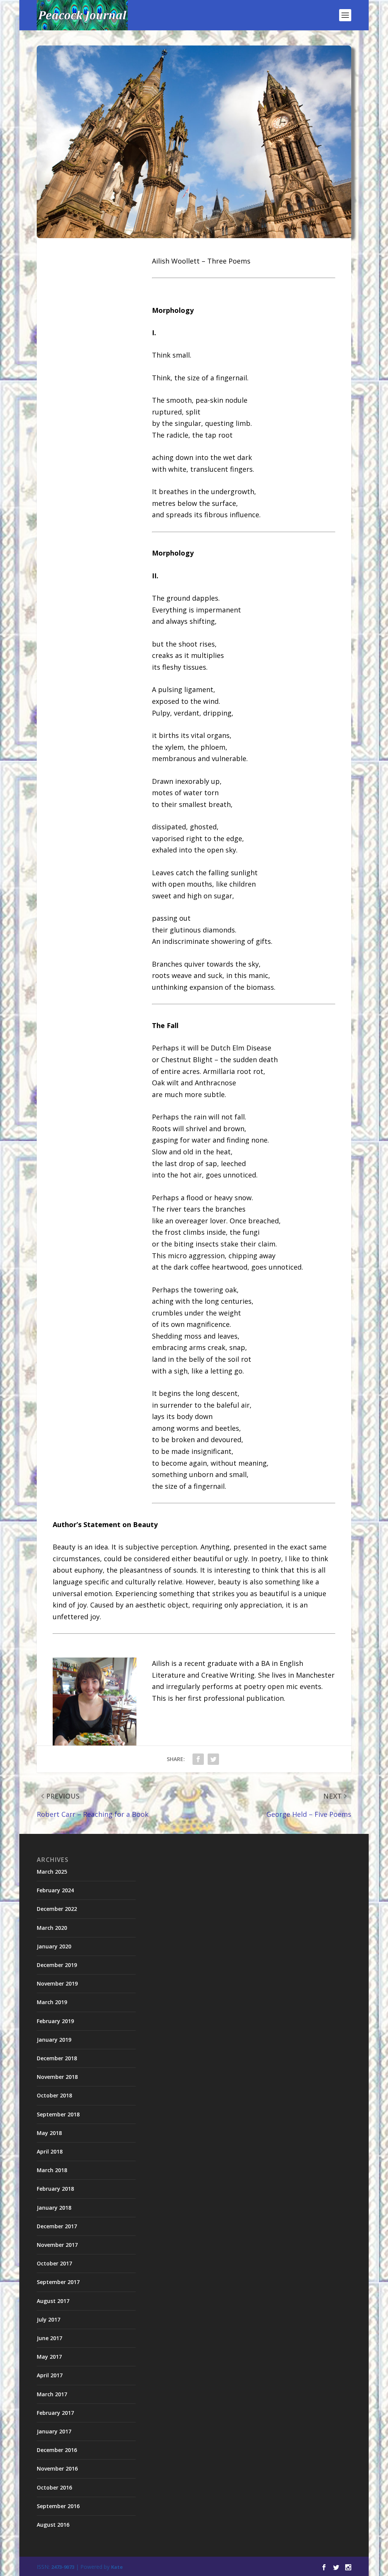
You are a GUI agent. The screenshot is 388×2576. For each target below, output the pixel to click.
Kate (117, 2567)
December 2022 (57, 1909)
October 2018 (54, 2095)
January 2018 (54, 2208)
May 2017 (49, 2357)
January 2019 (54, 2040)
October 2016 (54, 2487)
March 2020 (52, 1928)
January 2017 (54, 2431)
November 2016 (57, 2468)
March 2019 (52, 2002)
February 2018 (55, 2189)
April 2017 (50, 2375)
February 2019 (55, 2021)
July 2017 (48, 2319)
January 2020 (54, 1946)
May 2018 (49, 2133)
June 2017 (49, 2338)
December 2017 (57, 2226)
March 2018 (52, 2170)
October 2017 (54, 2263)
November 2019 (57, 1983)
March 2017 (52, 2394)
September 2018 (58, 2114)
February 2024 (55, 1890)
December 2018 (57, 2058)
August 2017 (53, 2301)
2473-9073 (63, 2567)
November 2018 (57, 2077)
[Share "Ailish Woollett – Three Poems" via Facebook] (198, 1759)
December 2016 (57, 2450)
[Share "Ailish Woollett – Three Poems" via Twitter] (213, 1759)
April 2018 (50, 2151)
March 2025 (52, 1872)
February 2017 (55, 2413)
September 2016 (58, 2506)
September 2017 (58, 2282)
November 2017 (57, 2245)
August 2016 (53, 2525)
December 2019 (57, 1965)
